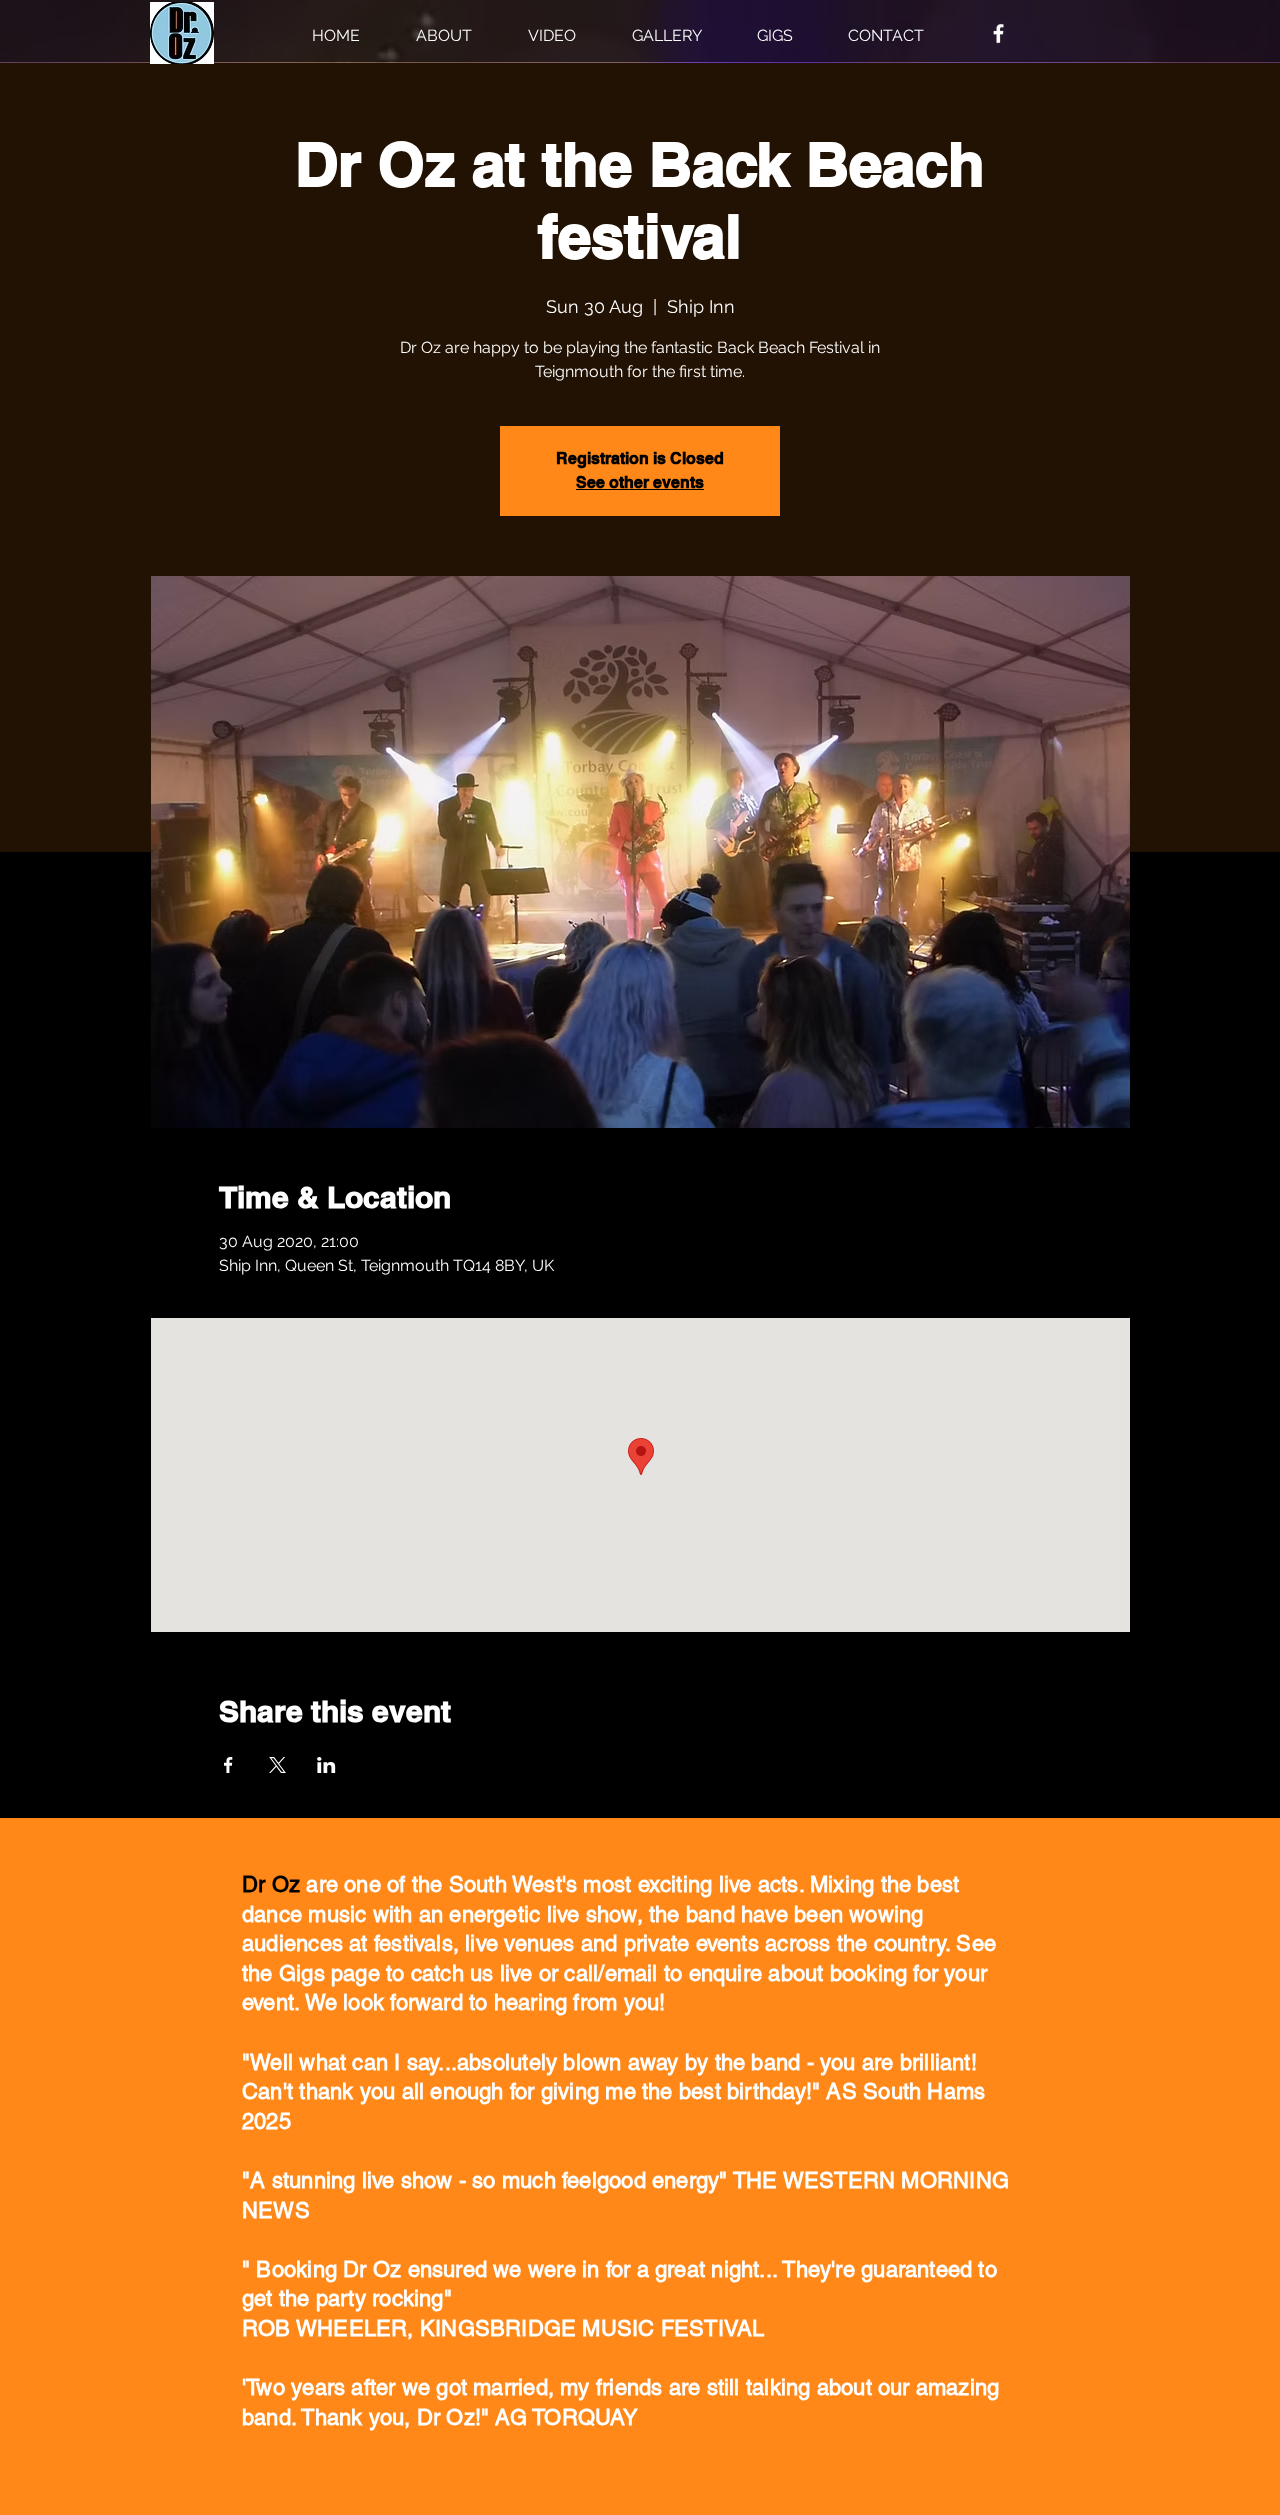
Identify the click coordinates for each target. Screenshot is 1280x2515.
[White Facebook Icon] (998, 33)
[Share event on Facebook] (228, 1765)
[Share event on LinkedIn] (326, 1765)
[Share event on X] (277, 1765)
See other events (640, 482)
